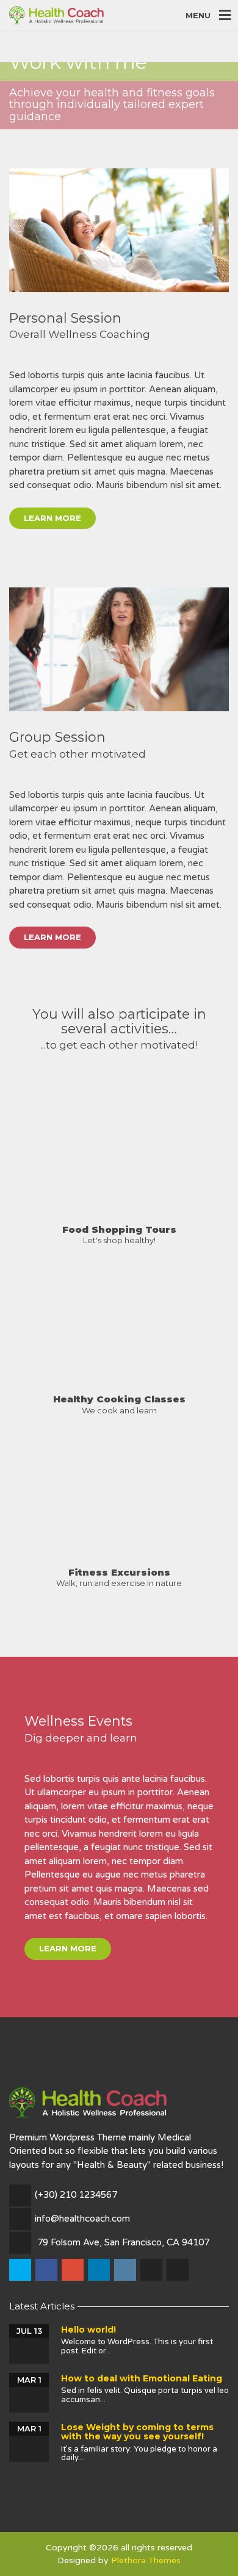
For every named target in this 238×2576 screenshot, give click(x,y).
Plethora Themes (146, 2560)
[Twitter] (21, 2270)
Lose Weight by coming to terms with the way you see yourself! (137, 2432)
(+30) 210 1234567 (76, 2195)
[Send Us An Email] (179, 2270)
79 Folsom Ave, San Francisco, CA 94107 (123, 2242)
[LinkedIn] (100, 2270)
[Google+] (74, 2270)
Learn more (52, 518)
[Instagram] (126, 2270)
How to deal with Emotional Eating (142, 2378)
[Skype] (152, 2270)
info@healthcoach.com (82, 2219)
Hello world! (88, 2330)
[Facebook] (47, 2270)
